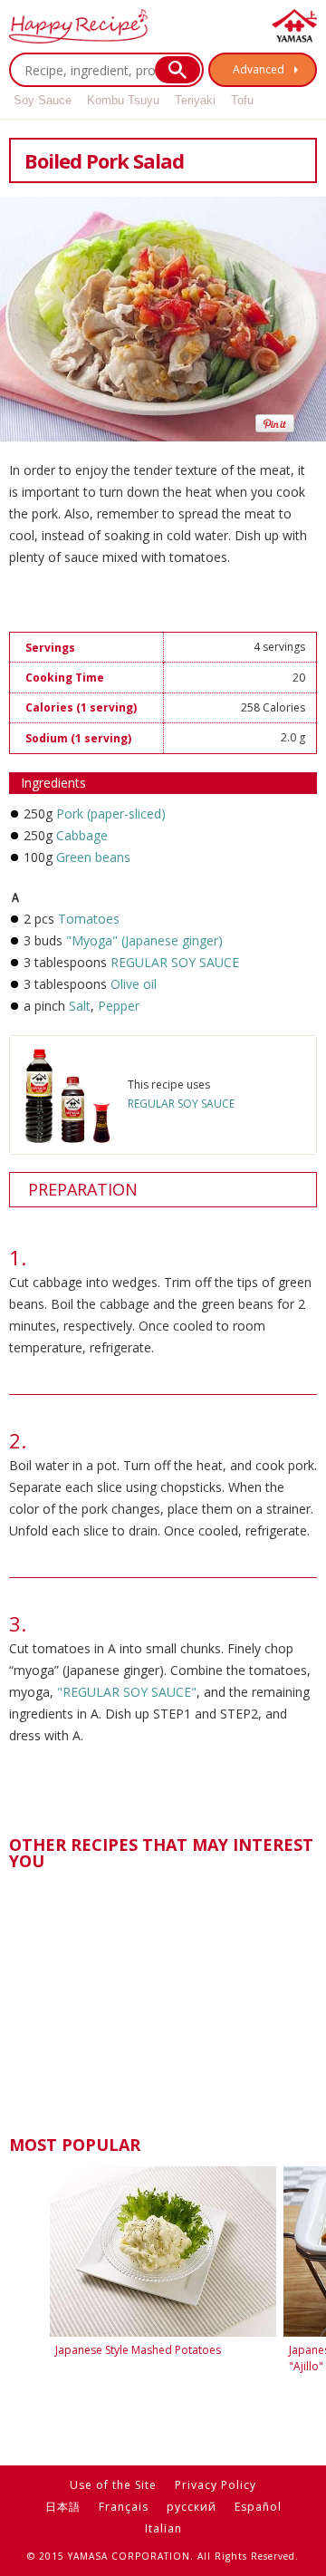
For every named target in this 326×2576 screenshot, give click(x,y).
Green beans (93, 857)
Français (124, 2507)
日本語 (63, 2507)
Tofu (242, 100)
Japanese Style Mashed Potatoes (138, 2350)
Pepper (117, 1006)
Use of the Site (113, 2485)
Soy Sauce (43, 100)
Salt (80, 1006)
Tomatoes (89, 919)
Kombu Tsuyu (123, 100)
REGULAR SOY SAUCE (175, 962)
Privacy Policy (216, 2485)
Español (258, 2507)
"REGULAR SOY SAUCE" (127, 1692)
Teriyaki (195, 100)
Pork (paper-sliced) (111, 813)
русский (192, 2507)
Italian (163, 2528)
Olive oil (134, 984)
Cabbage (82, 835)
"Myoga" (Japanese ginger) (144, 940)
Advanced (259, 69)
